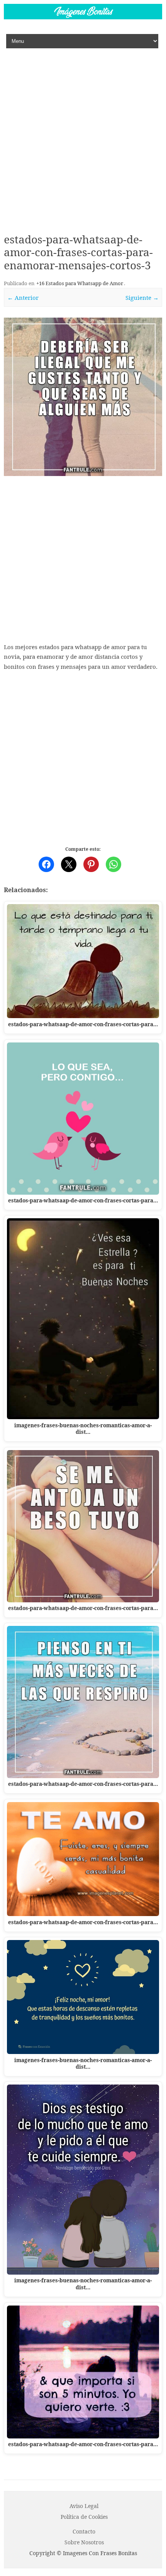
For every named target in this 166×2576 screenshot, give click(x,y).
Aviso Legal (84, 2506)
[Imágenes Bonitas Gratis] (83, 17)
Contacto (84, 2531)
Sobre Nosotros (84, 2542)
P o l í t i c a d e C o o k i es (84, 2517)
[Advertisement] (83, 135)
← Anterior (23, 298)
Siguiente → (142, 298)
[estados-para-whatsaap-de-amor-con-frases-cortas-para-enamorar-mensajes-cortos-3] (83, 397)
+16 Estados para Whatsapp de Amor (80, 283)
